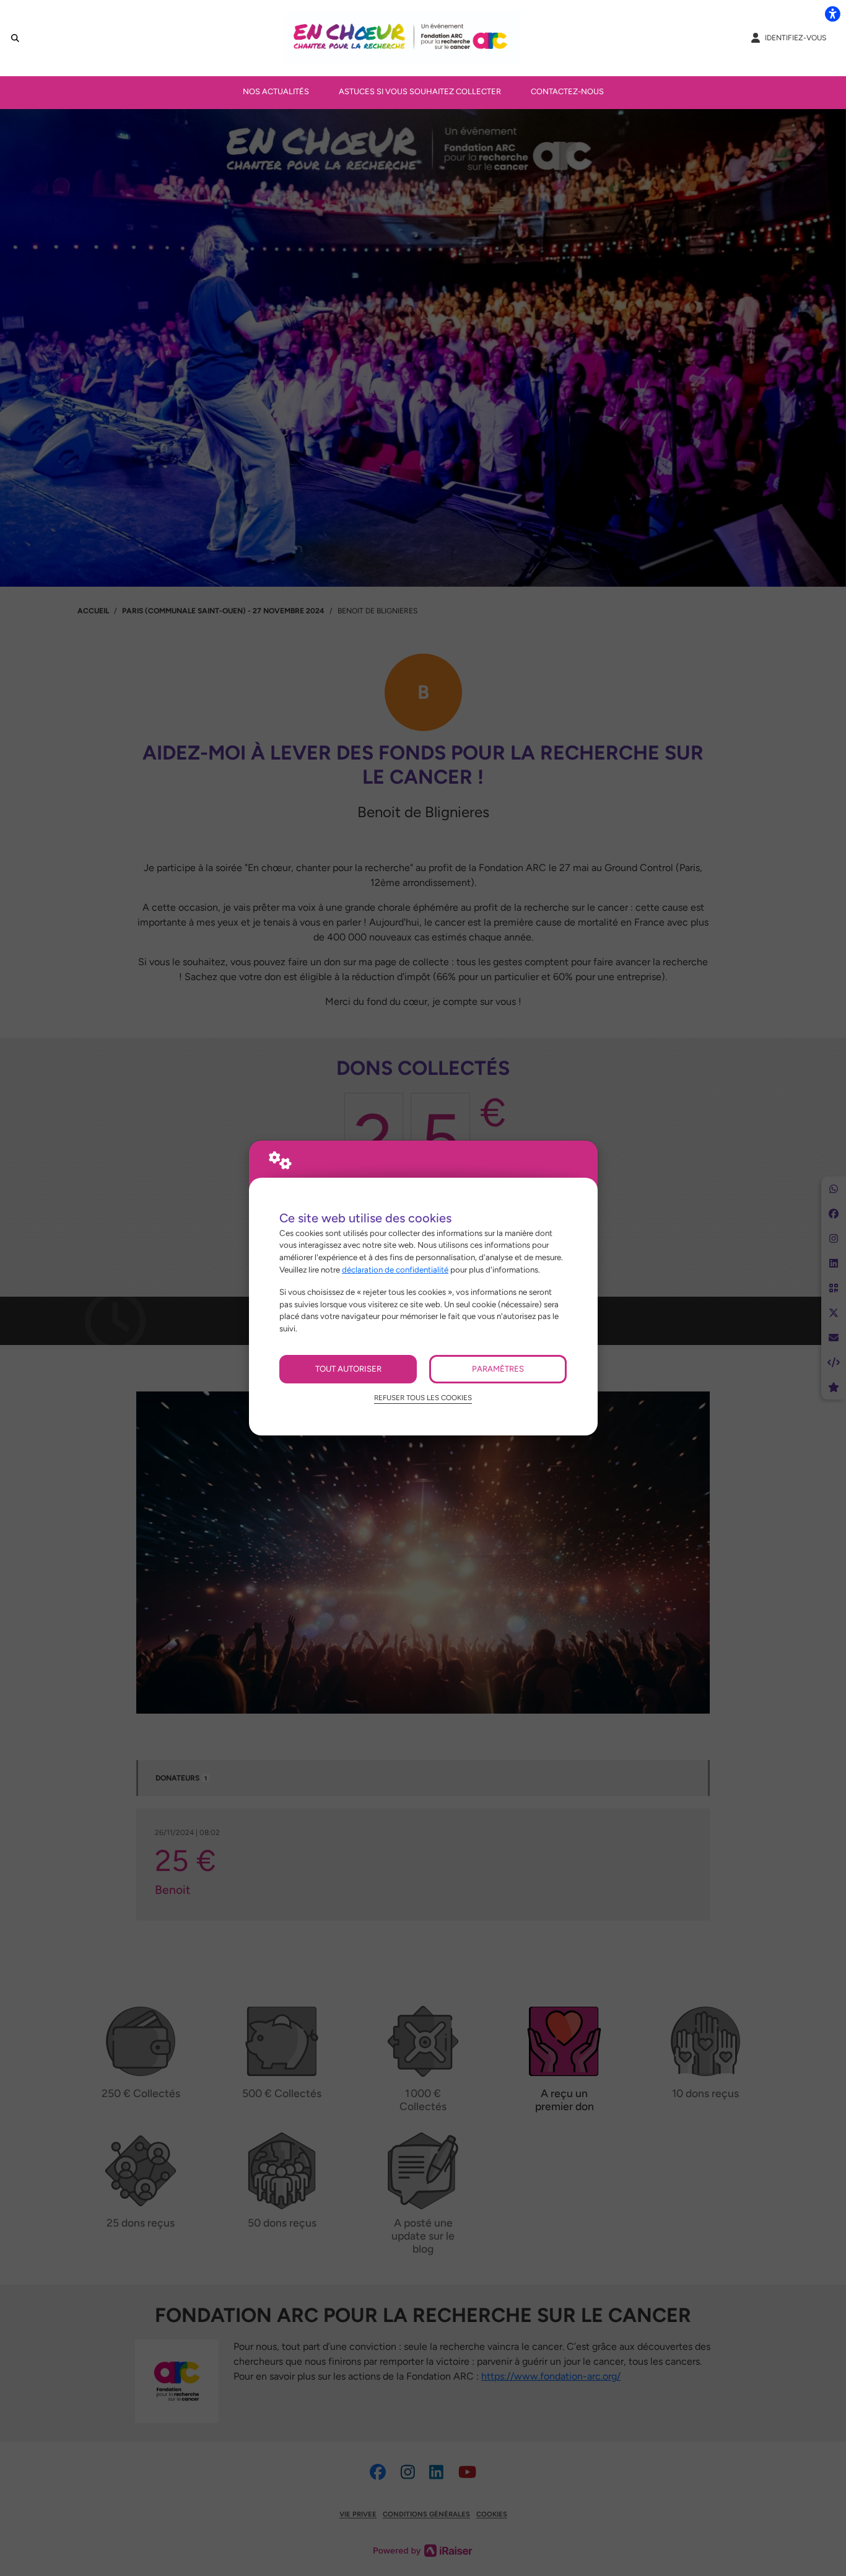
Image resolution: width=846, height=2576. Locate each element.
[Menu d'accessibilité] (832, 14)
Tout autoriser (348, 1369)
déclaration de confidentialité (395, 1269)
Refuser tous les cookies (423, 1398)
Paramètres (498, 1369)
